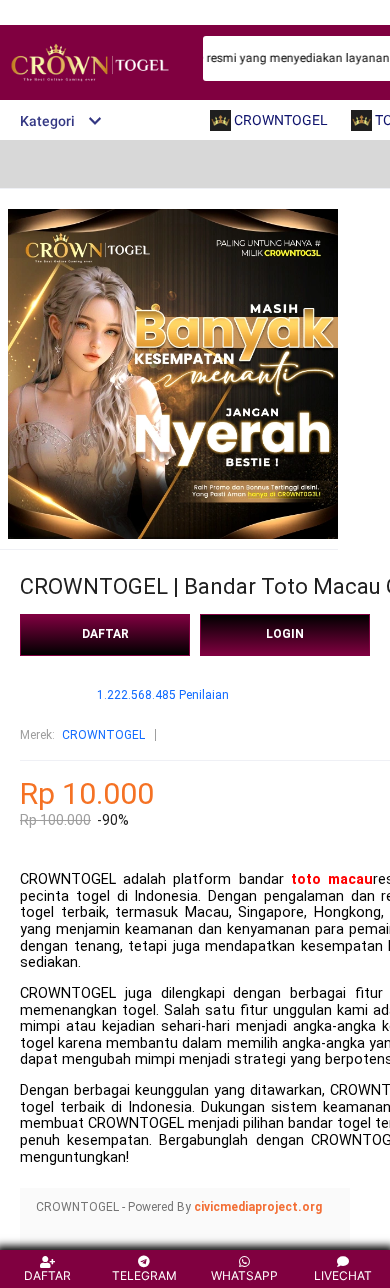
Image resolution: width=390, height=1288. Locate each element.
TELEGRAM (144, 1275)
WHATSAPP (244, 1275)
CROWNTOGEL (103, 735)
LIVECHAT (343, 1275)
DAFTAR (105, 634)
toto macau (332, 879)
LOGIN (285, 634)
